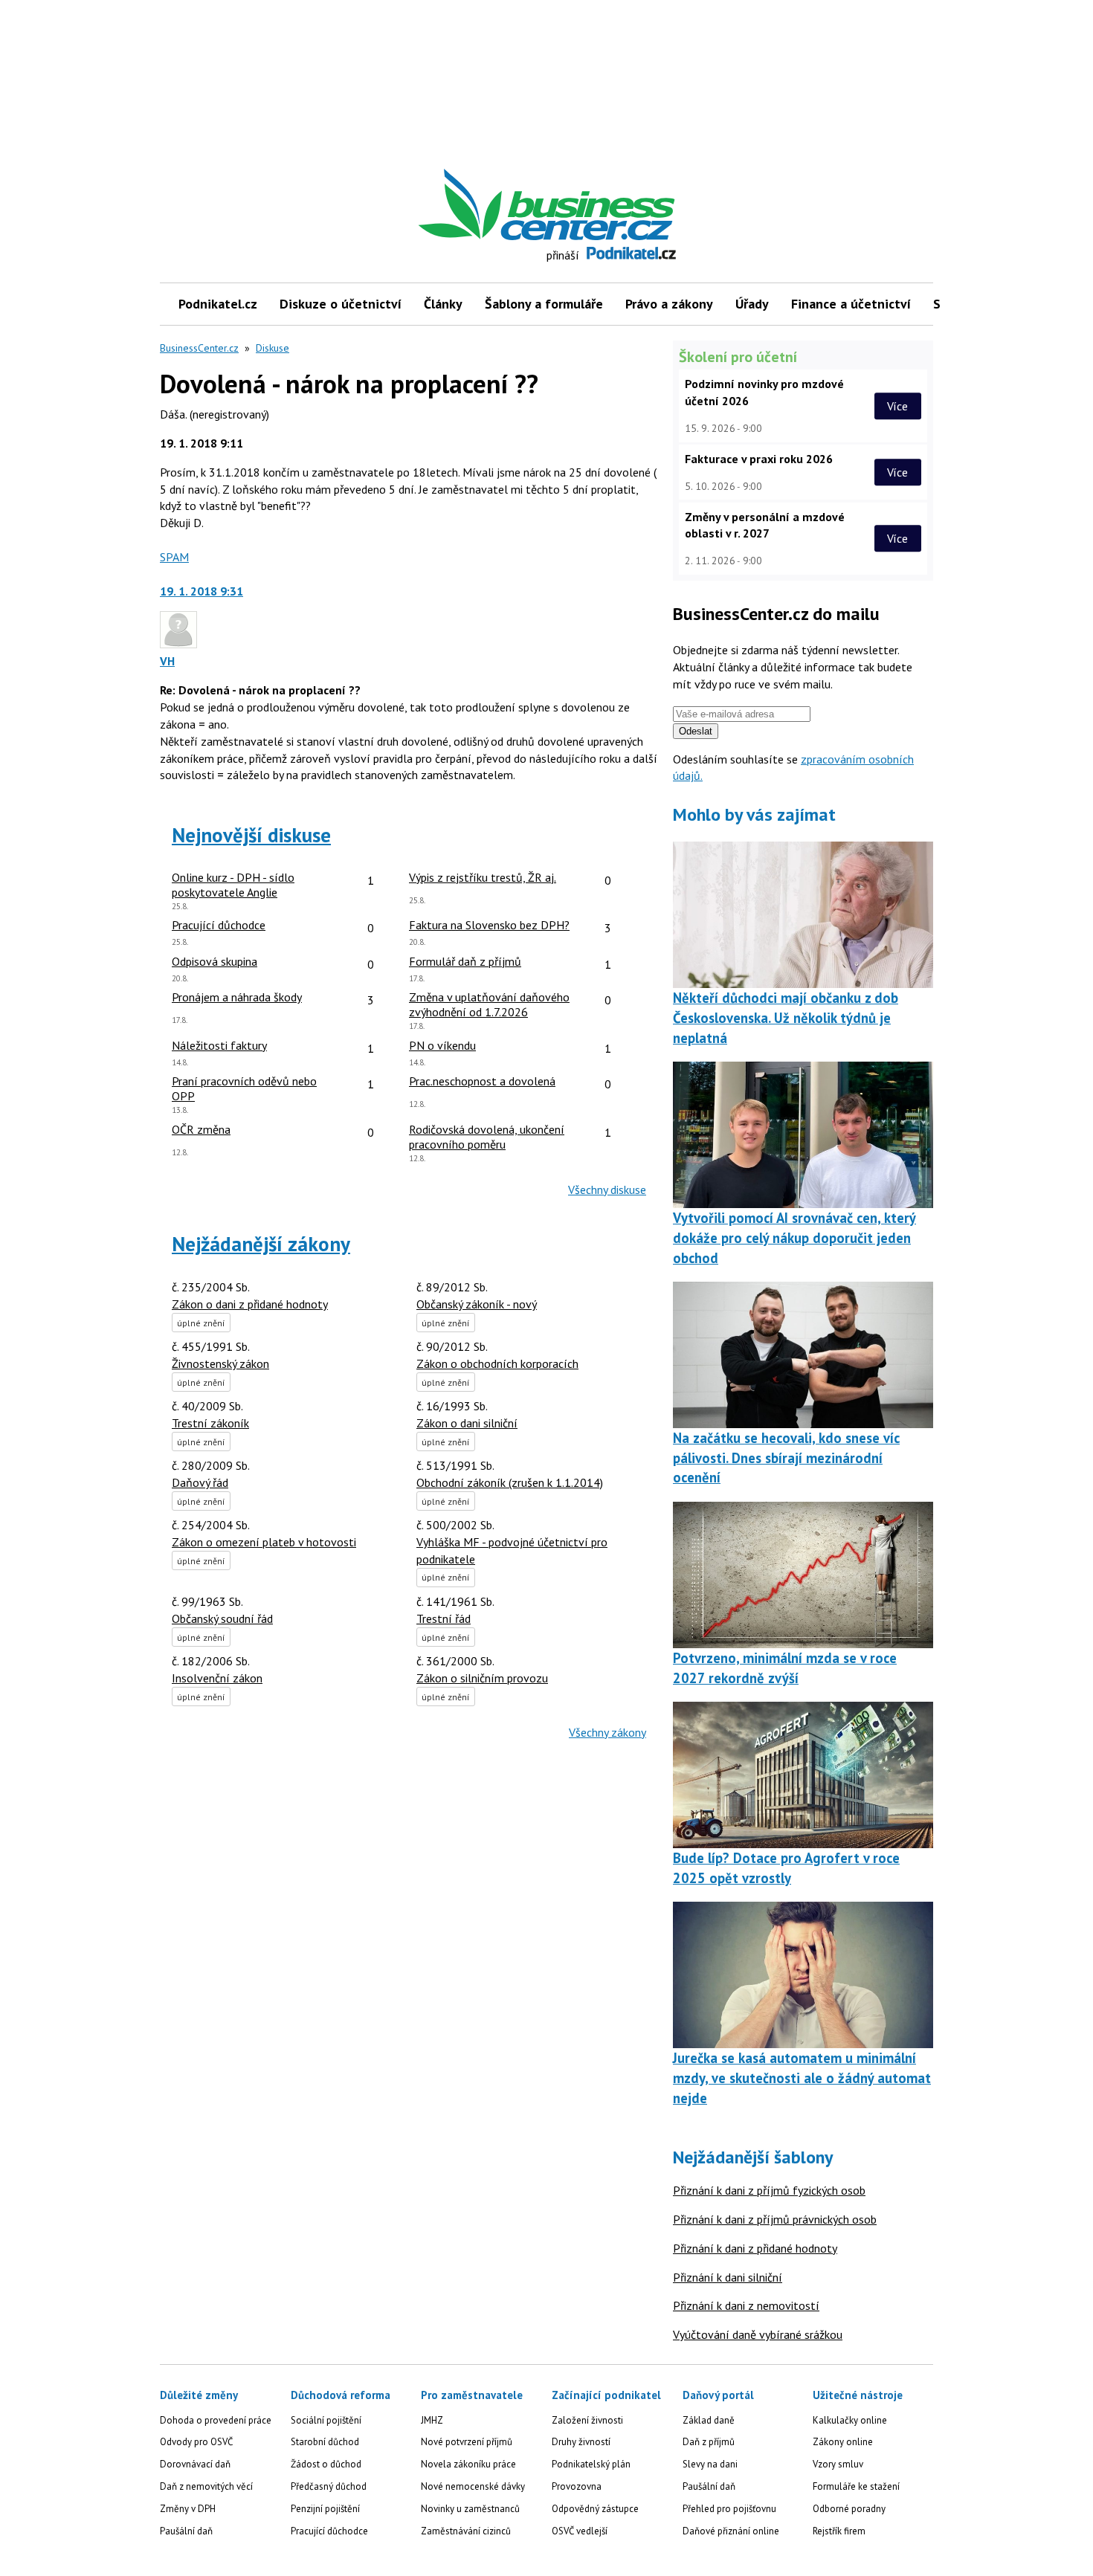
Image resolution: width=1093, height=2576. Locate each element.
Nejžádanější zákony (261, 1244)
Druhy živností (581, 2442)
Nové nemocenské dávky (473, 2486)
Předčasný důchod (329, 2486)
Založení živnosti (587, 2420)
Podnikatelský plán (591, 2464)
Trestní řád (444, 1618)
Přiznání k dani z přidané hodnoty (755, 2248)
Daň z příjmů (709, 2442)
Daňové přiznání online (731, 2531)
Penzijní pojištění (325, 2509)
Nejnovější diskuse (251, 835)
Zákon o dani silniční (467, 1423)
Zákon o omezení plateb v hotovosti (264, 1542)
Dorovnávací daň (195, 2464)
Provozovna (577, 2486)
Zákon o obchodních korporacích (497, 1363)
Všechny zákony (607, 1732)
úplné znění (201, 1323)
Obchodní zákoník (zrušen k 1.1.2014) (510, 1482)
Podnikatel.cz (218, 304)
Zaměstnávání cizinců (466, 2531)
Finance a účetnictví (851, 304)
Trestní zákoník (210, 1423)
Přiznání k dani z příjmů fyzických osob (769, 2190)
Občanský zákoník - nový (477, 1304)
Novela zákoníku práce (468, 2464)
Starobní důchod (325, 2442)
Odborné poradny (849, 2509)
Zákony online (843, 2442)
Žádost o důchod (326, 2464)
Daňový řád (200, 1482)
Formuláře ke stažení (856, 2486)
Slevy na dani (710, 2464)
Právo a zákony (669, 304)
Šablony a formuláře (544, 304)
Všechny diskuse (607, 1189)
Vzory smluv (838, 2464)
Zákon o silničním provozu (482, 1678)
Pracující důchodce (329, 2531)
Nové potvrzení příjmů (467, 2442)
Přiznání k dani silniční (728, 2277)
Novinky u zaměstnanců (470, 2509)
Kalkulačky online (850, 2420)
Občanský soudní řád (222, 1618)
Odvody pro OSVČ (196, 2442)
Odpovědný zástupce (595, 2509)
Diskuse (273, 348)
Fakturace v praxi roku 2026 (759, 459)
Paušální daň (186, 2531)
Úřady (752, 304)
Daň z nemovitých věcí (206, 2486)
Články (443, 304)
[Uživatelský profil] (178, 644)
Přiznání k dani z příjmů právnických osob (775, 2219)
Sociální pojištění (326, 2420)
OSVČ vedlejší (580, 2531)
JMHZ (432, 2420)
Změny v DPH (188, 2509)
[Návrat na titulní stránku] (616, 205)
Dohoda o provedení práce (216, 2420)
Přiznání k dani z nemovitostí (746, 2305)
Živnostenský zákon (220, 1363)
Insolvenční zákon (217, 1678)
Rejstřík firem (839, 2531)
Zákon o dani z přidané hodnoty (250, 1304)
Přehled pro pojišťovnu (729, 2509)
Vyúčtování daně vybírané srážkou (758, 2334)
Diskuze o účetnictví (341, 304)
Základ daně (709, 2420)
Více (897, 406)
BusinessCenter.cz (199, 348)
